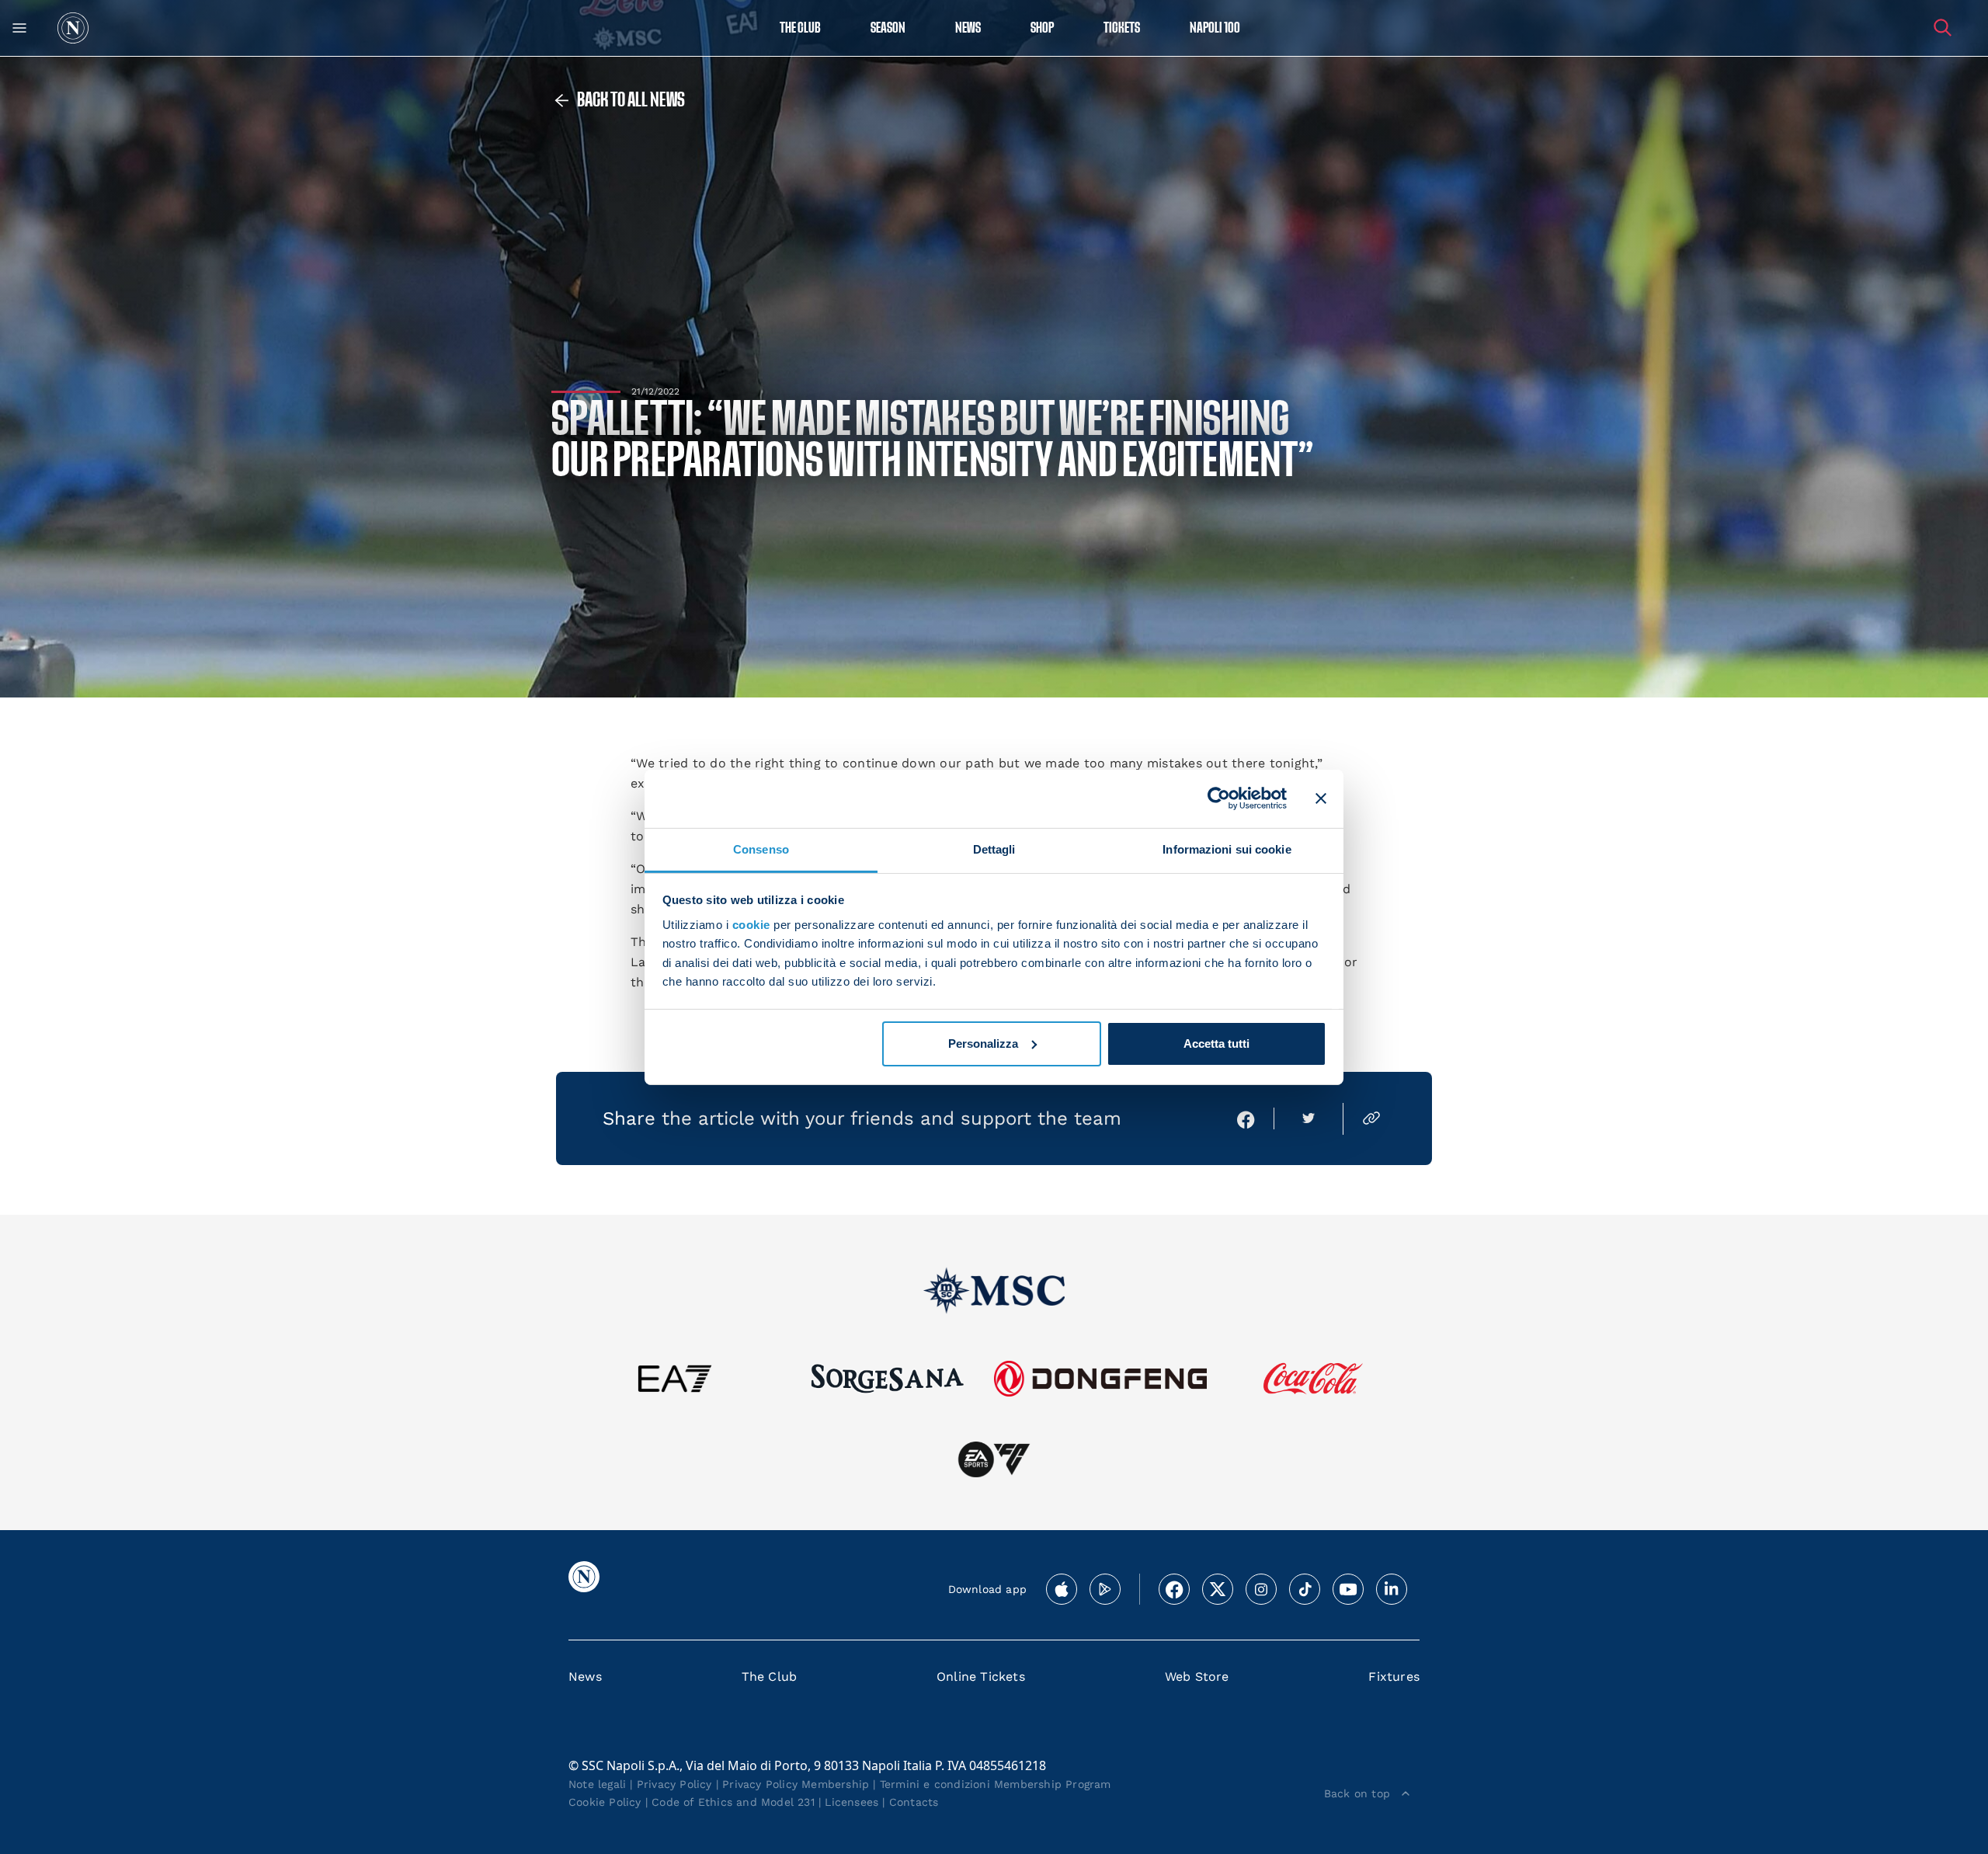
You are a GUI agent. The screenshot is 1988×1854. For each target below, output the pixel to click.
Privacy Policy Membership (796, 1784)
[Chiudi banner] (1321, 798)
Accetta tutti (1216, 1044)
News (585, 1677)
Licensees (852, 1802)
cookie (751, 925)
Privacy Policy (674, 1784)
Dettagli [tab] (994, 849)
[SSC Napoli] (73, 28)
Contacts (914, 1802)
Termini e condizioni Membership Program (996, 1784)
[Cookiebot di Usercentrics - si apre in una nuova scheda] (1219, 798)
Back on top (1357, 1793)
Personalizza (983, 1044)
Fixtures (1394, 1677)
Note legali (597, 1784)
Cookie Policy (605, 1802)
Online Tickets (981, 1677)
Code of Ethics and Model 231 (733, 1802)
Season (888, 28)
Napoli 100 (1215, 28)
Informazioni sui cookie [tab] (1227, 849)
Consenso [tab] (761, 849)
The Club (770, 1677)
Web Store (1197, 1677)
